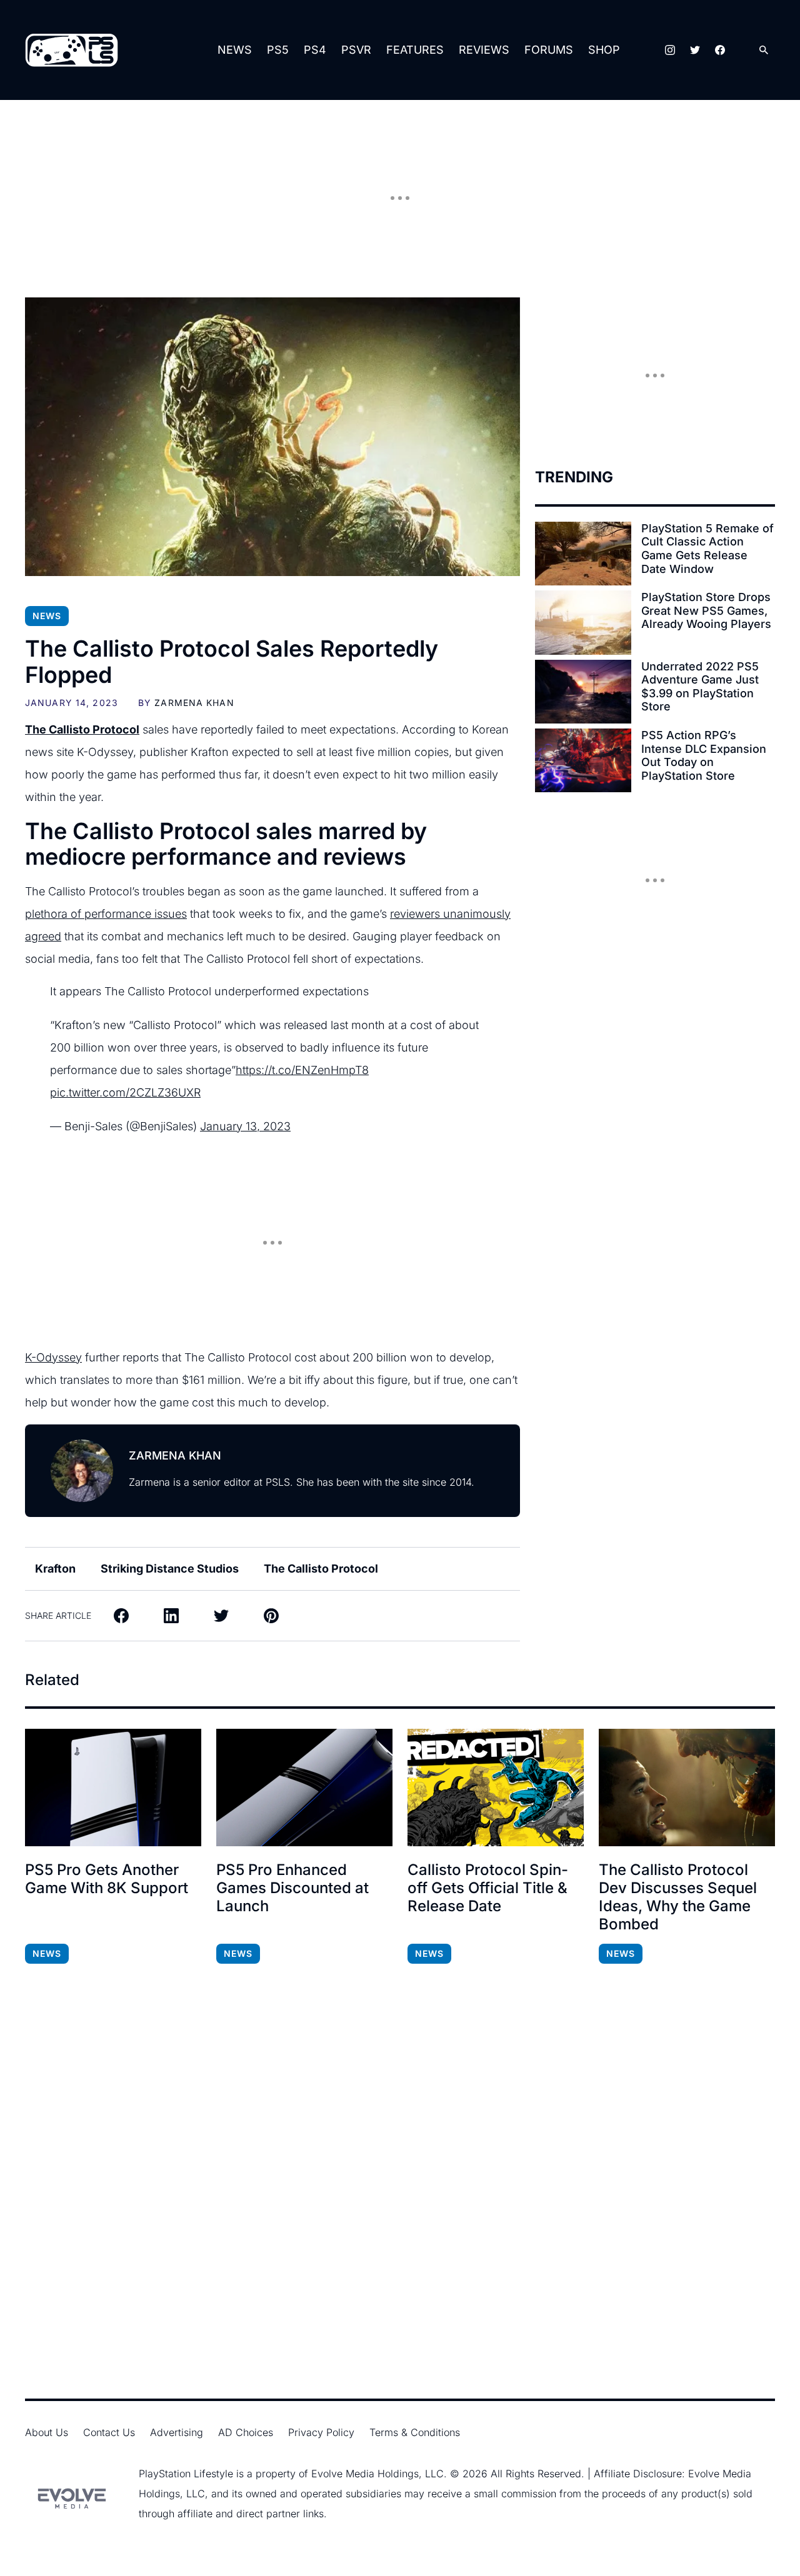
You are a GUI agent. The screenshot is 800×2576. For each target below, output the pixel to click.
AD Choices (246, 2432)
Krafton (55, 1569)
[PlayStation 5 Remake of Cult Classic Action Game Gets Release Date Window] (583, 554)
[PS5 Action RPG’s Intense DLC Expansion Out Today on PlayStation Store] (583, 760)
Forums (549, 50)
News (235, 50)
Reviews (484, 50)
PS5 (278, 50)
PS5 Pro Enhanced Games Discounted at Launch (292, 1888)
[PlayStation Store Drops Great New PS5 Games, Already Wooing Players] (583, 622)
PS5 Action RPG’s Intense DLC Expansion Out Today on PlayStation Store (704, 755)
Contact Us (109, 2432)
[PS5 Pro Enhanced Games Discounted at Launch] (304, 1788)
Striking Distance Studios (170, 1569)
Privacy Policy (321, 2432)
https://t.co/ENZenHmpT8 (302, 1070)
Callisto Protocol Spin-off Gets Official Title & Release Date (488, 1888)
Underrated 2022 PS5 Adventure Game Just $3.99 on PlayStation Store (700, 687)
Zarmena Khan (194, 703)
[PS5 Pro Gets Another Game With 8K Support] (113, 1788)
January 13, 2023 (245, 1126)
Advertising (177, 2432)
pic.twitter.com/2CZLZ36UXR (125, 1092)
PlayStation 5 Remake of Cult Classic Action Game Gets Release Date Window (707, 549)
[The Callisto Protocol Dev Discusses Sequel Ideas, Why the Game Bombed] (687, 1788)
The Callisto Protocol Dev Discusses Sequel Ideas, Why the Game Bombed (678, 1897)
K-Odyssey (53, 1357)
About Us (47, 2432)
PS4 (315, 50)
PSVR (356, 50)
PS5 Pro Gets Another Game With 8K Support (107, 1879)
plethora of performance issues (106, 914)
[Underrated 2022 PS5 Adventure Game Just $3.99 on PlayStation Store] (583, 692)
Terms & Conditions (415, 2432)
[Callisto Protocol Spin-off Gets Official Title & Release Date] (496, 1788)
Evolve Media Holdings (365, 2474)
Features (415, 50)
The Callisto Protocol (321, 1569)
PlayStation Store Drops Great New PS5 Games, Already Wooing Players (706, 610)
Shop (604, 50)
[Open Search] (764, 50)
